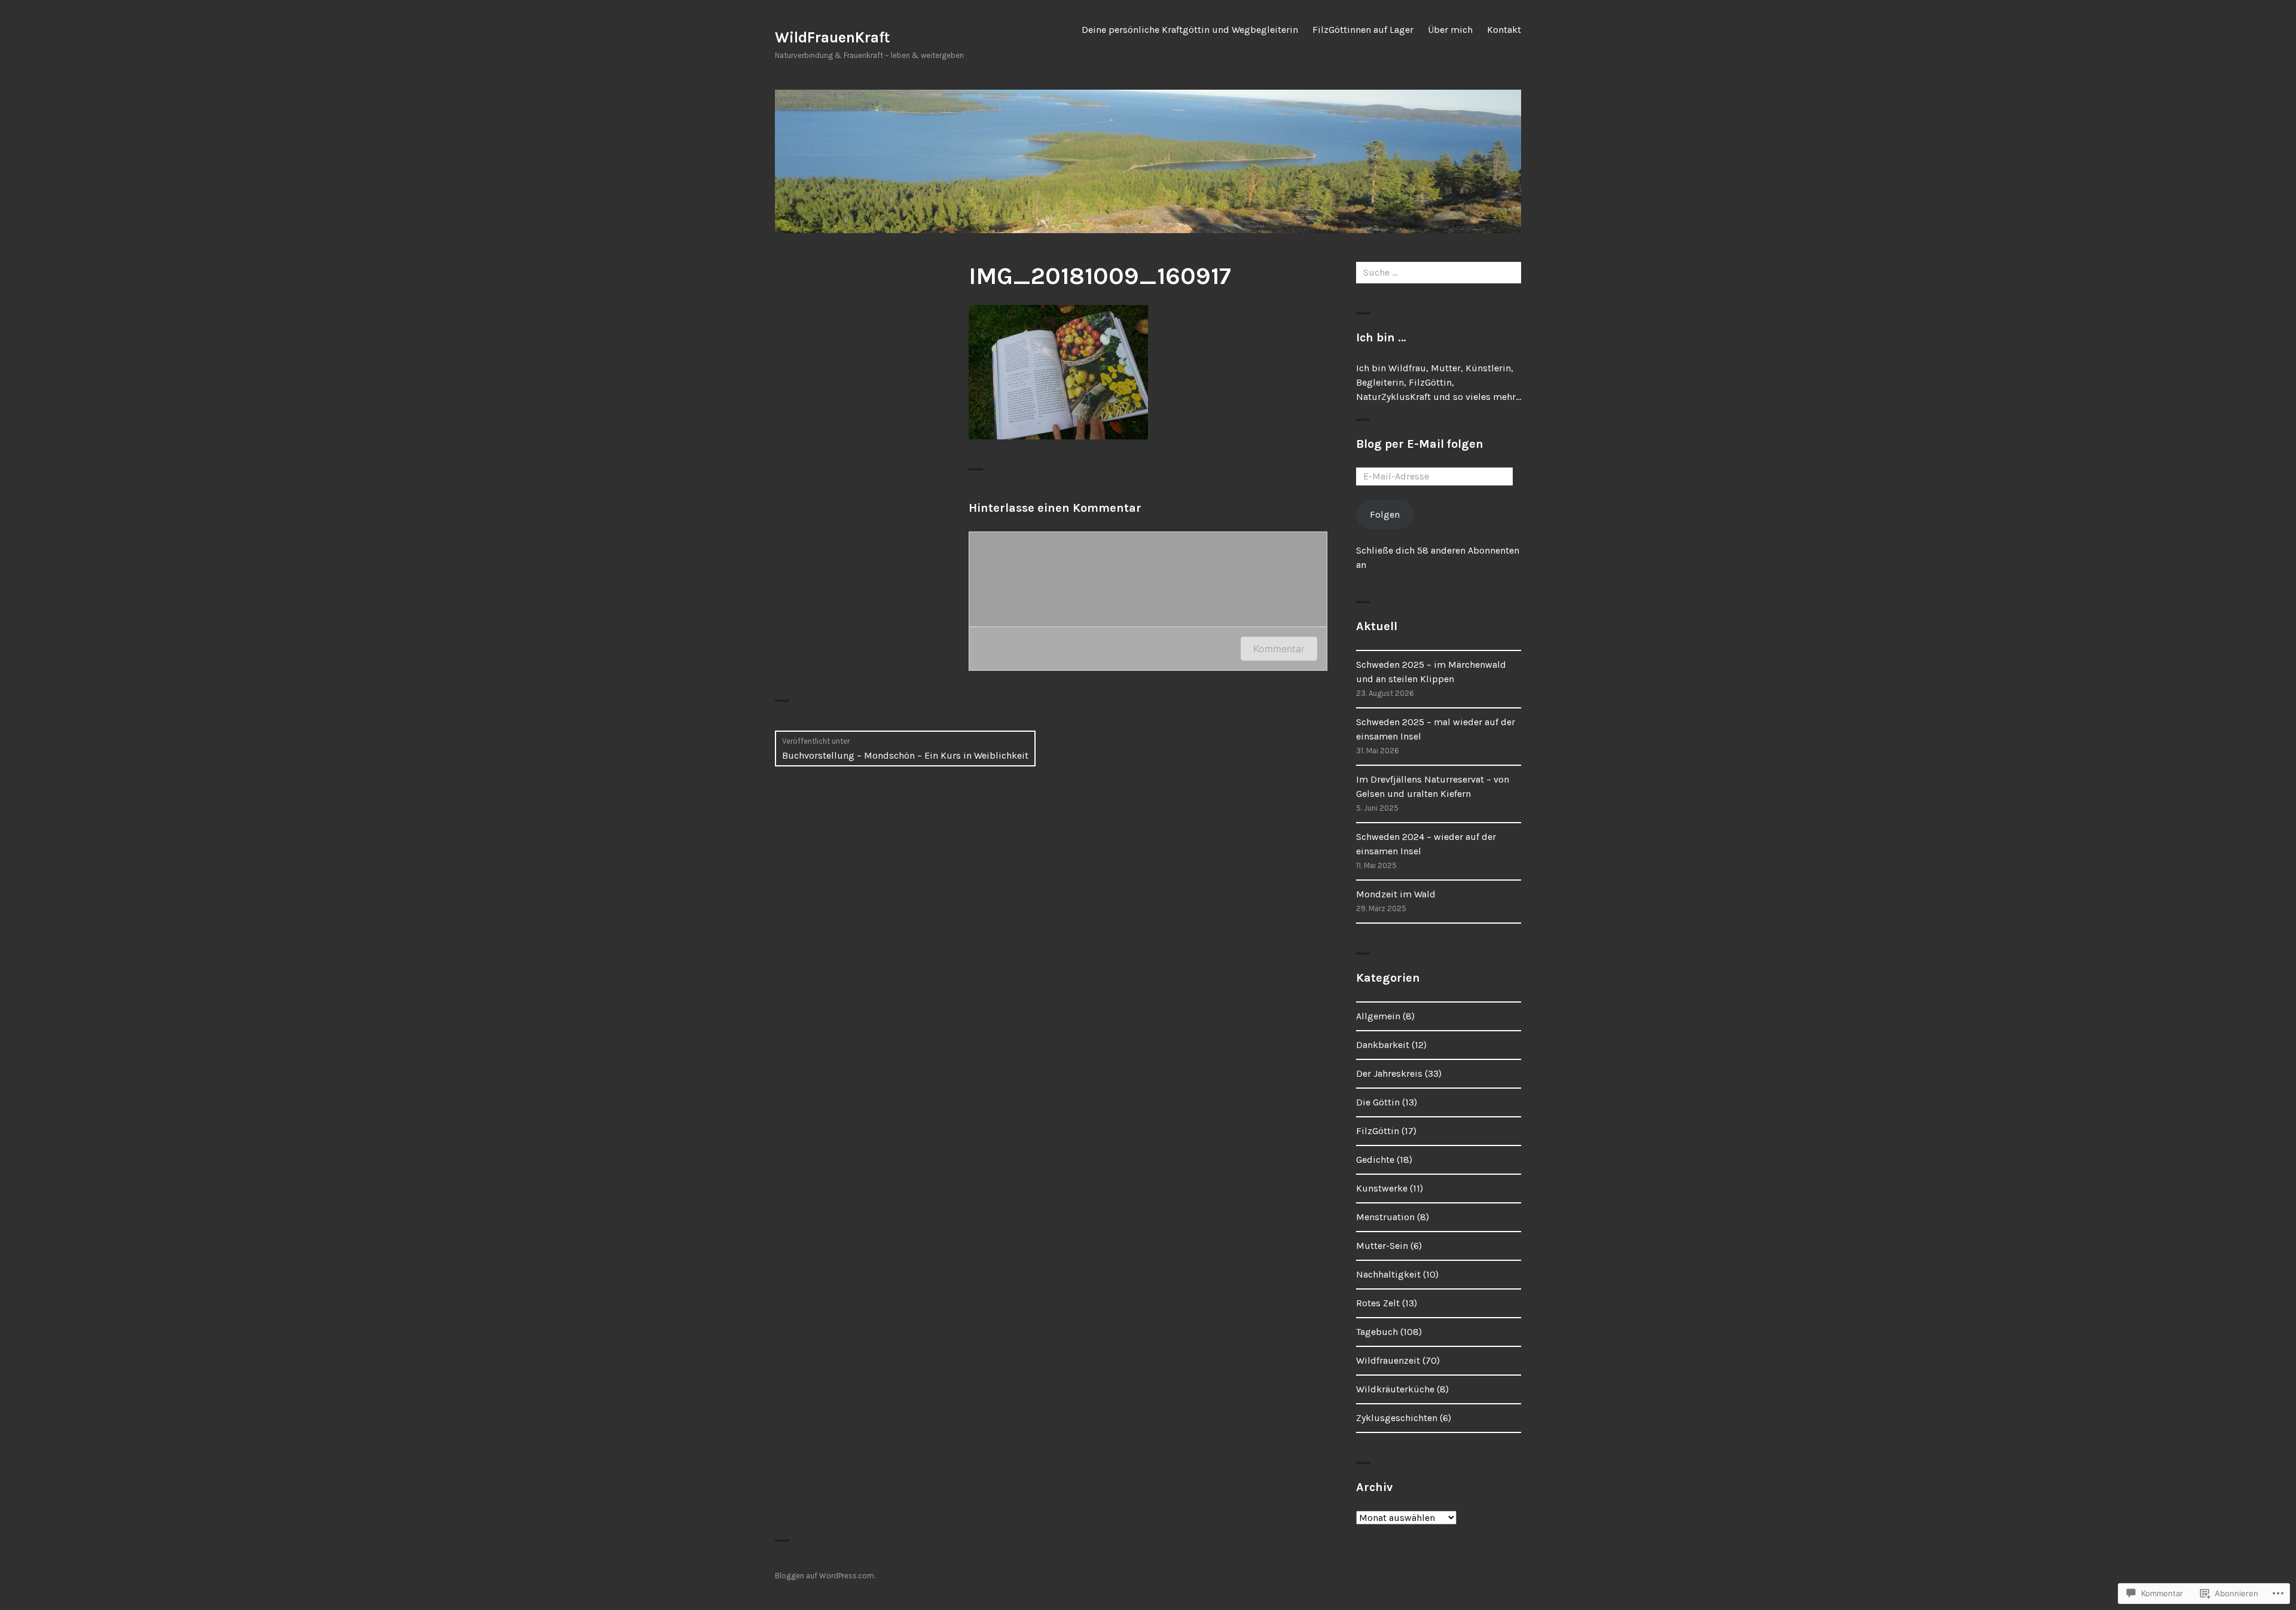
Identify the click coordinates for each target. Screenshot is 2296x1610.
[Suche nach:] (1439, 272)
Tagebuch (1377, 1332)
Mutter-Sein (1382, 1246)
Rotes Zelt (1378, 1303)
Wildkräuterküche (1395, 1389)
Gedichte (1375, 1160)
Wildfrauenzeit (1388, 1360)
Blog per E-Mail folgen (1420, 444)
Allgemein (1378, 1016)
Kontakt (1504, 30)
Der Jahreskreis (1389, 1073)
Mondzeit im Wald (1396, 894)
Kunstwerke (1382, 1188)
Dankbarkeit (1383, 1045)
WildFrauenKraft (833, 37)
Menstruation (1385, 1217)
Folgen (1385, 514)
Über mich (1450, 30)
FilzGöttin (1378, 1131)
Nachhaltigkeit (1388, 1274)
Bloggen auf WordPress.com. (825, 1576)
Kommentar (1279, 649)
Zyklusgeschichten (1397, 1418)
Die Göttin (1378, 1102)
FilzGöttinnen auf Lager (1363, 30)
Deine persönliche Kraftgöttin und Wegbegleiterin (1190, 30)
